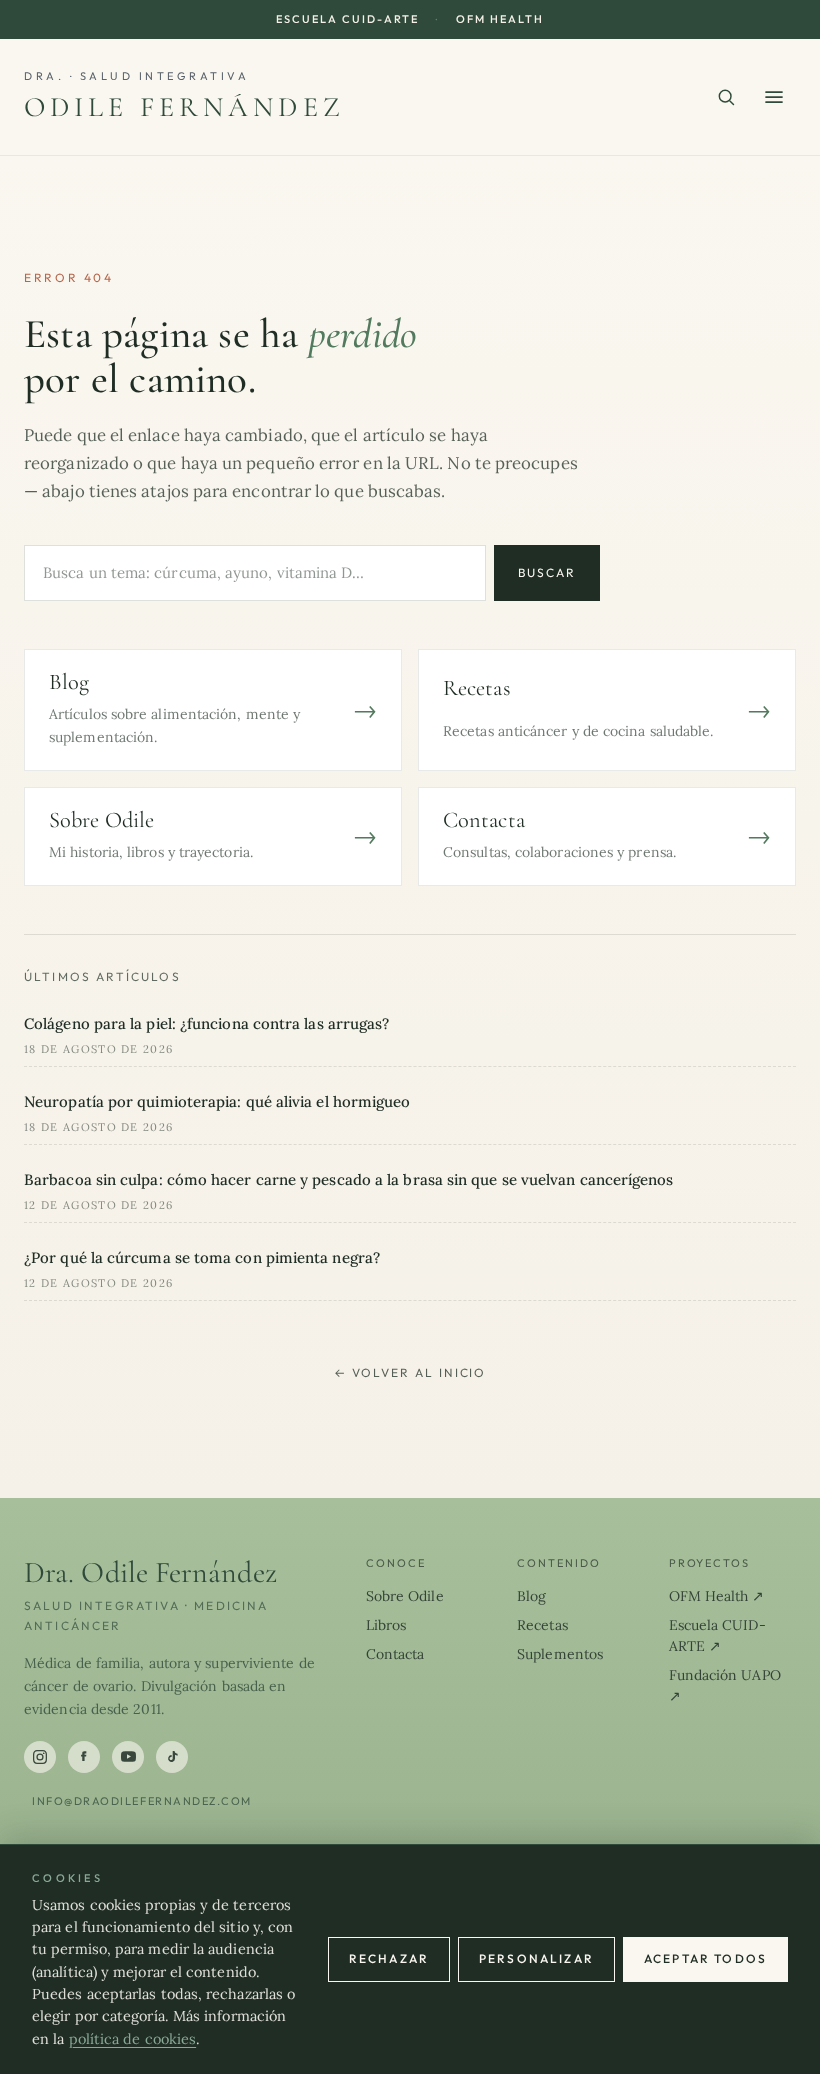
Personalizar (536, 1958)
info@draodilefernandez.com (142, 1801)
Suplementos (560, 1654)
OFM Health (500, 19)
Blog (531, 1596)
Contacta (395, 1654)
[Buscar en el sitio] (726, 97)
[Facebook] (84, 1757)
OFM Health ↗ (717, 1596)
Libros (386, 1625)
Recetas (542, 1625)
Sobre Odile (405, 1596)
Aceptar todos (705, 1958)
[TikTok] (172, 1757)
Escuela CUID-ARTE (347, 19)
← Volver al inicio (410, 1372)
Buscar (547, 572)
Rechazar (389, 1958)
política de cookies (133, 2039)
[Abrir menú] (774, 97)
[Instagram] (40, 1757)
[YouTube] (128, 1757)
